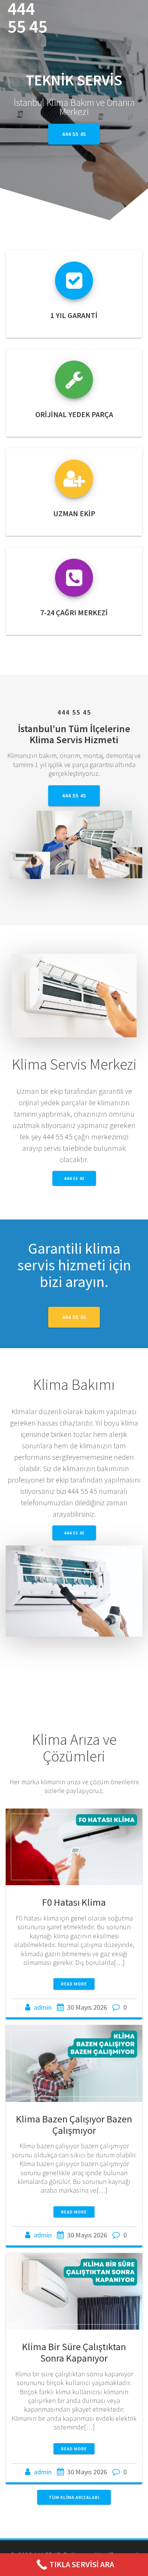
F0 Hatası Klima (74, 1902)
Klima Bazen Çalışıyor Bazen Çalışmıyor (74, 2125)
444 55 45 (28, 18)
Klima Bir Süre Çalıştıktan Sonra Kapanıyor (74, 2352)
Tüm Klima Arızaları (74, 2497)
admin (43, 2007)
